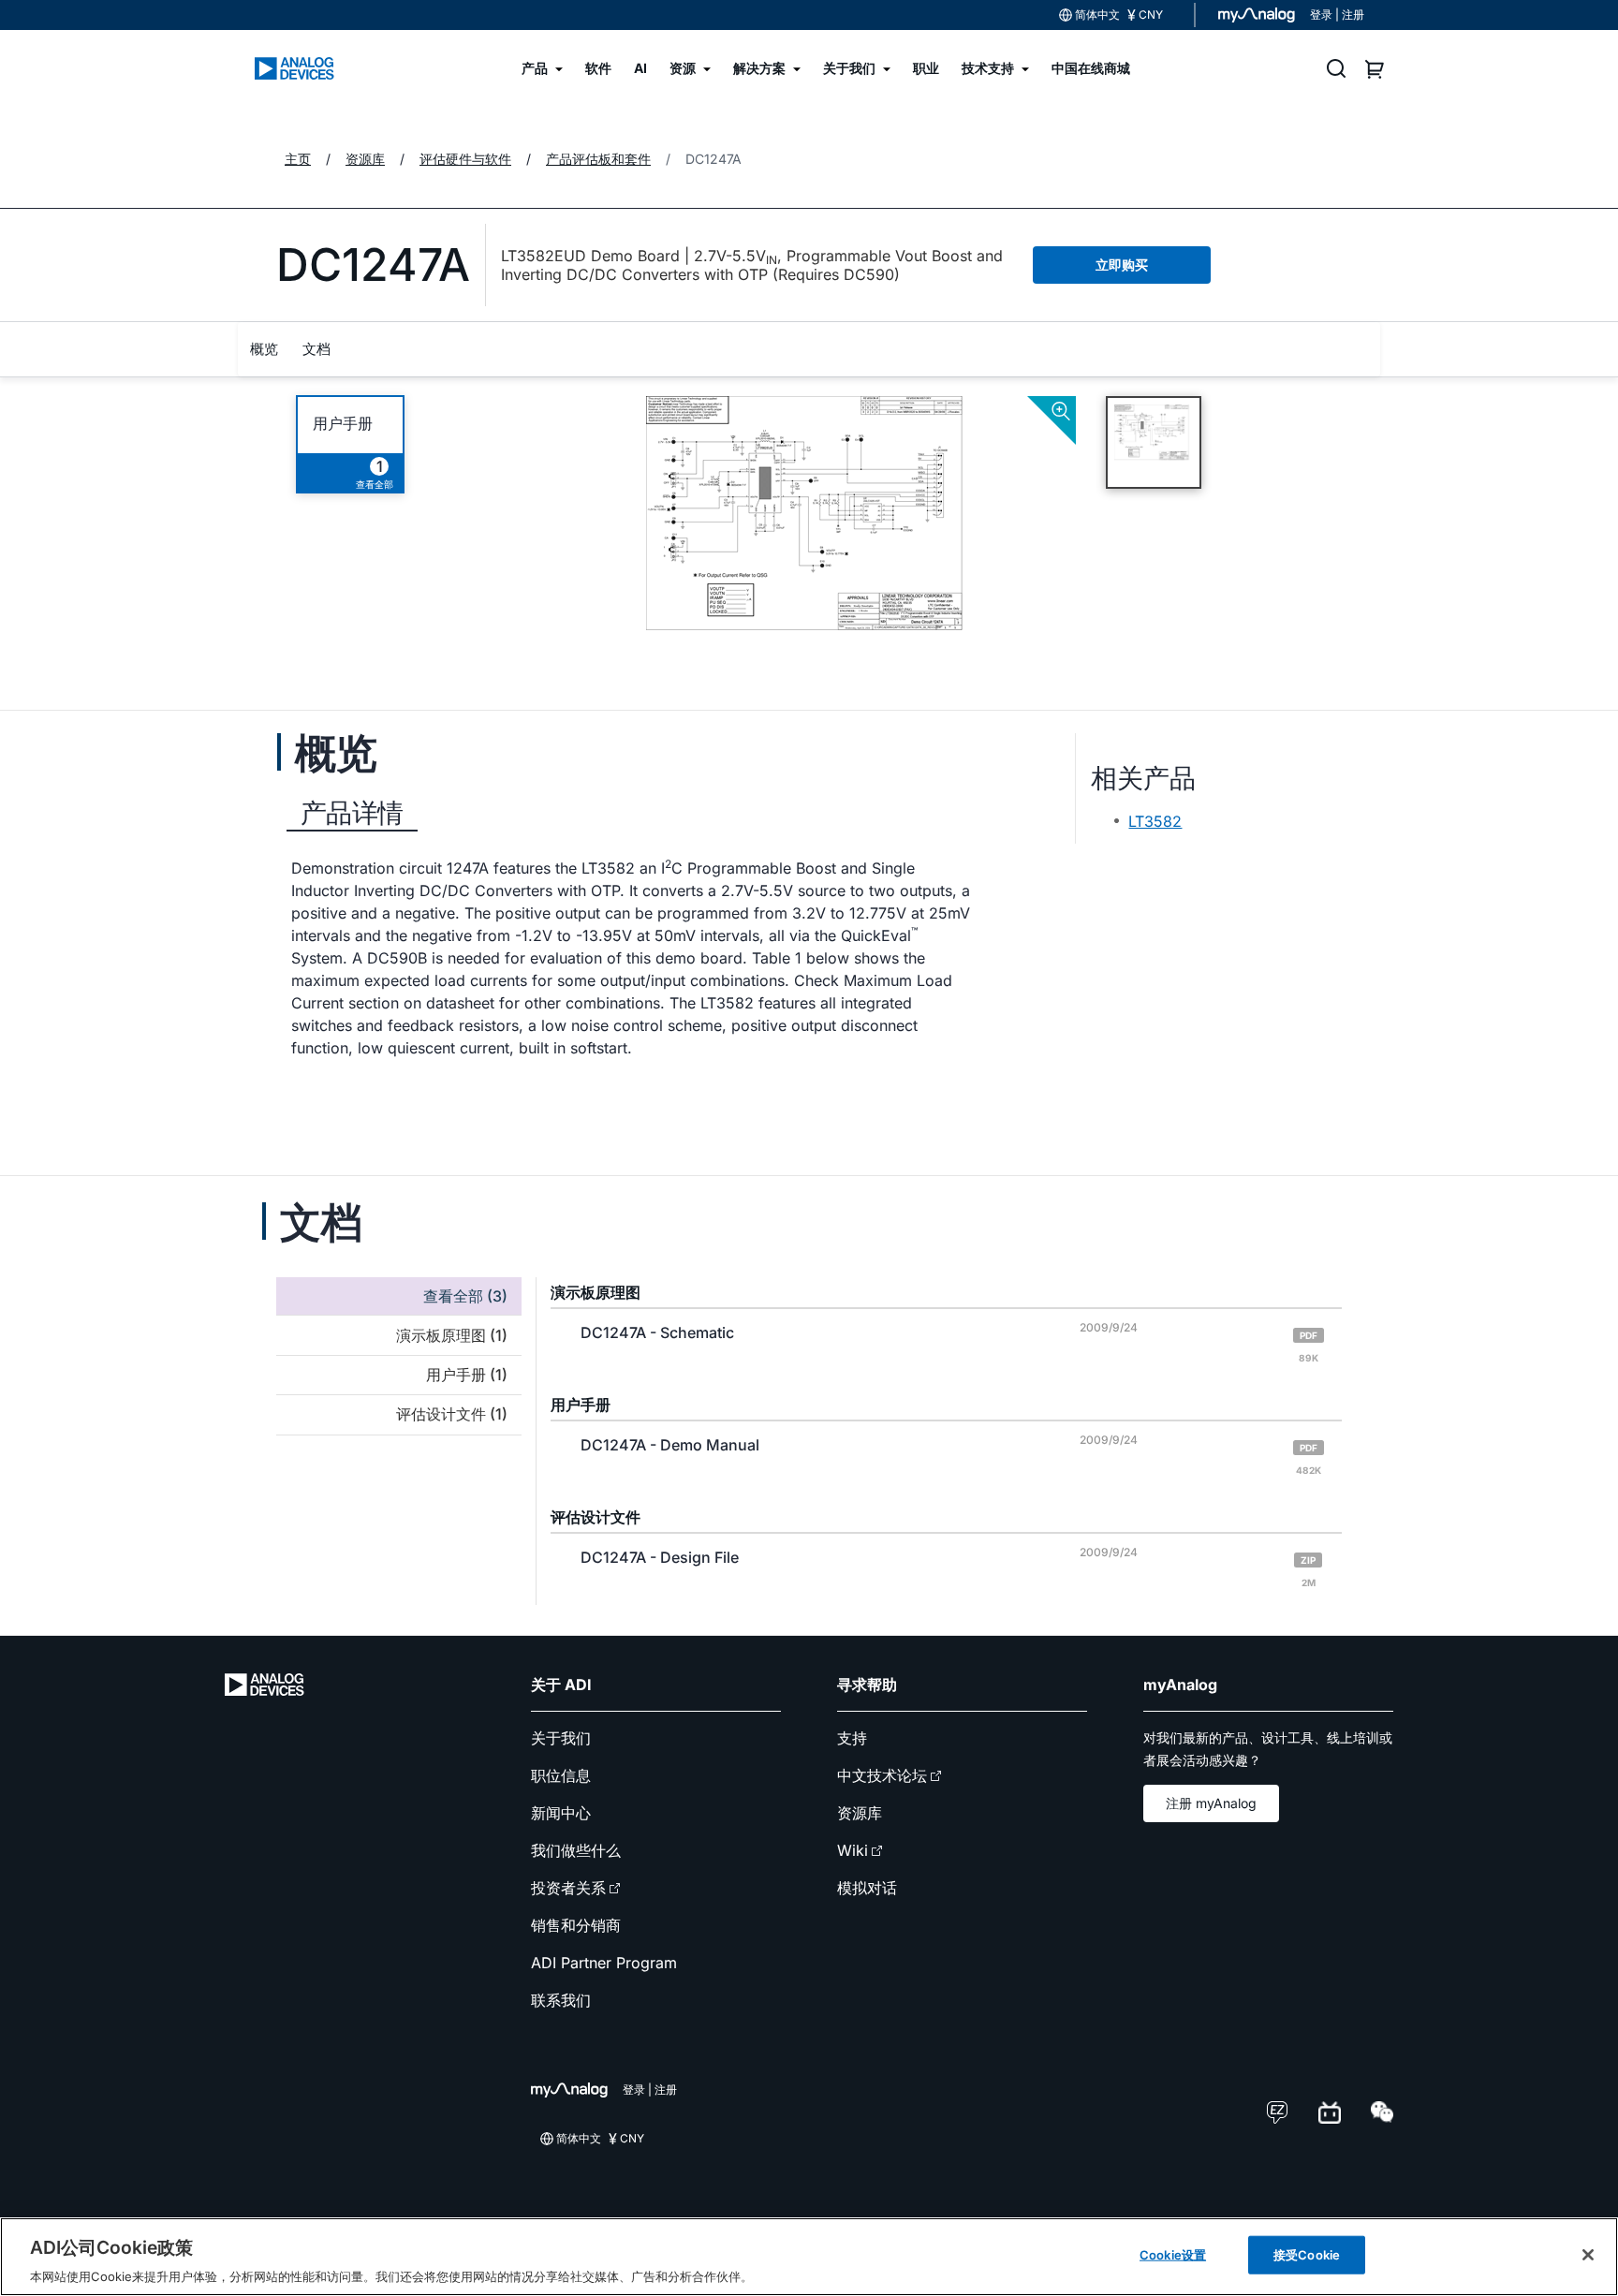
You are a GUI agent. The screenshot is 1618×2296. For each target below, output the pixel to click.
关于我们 (561, 1738)
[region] (809, 2257)
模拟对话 (867, 1888)
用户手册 (343, 424)
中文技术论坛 (882, 1775)
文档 (316, 349)
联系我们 (561, 2000)
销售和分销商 (576, 1925)
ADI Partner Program (604, 1963)
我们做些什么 (576, 1850)
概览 (264, 349)
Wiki (853, 1850)
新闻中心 (561, 1813)
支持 (852, 1738)
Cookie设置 (1173, 2254)
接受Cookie (1307, 2254)
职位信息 (561, 1775)
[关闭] (1588, 2255)
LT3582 (1155, 821)
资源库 (860, 1813)
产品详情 (352, 813)
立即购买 (1122, 265)
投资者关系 (568, 1888)
